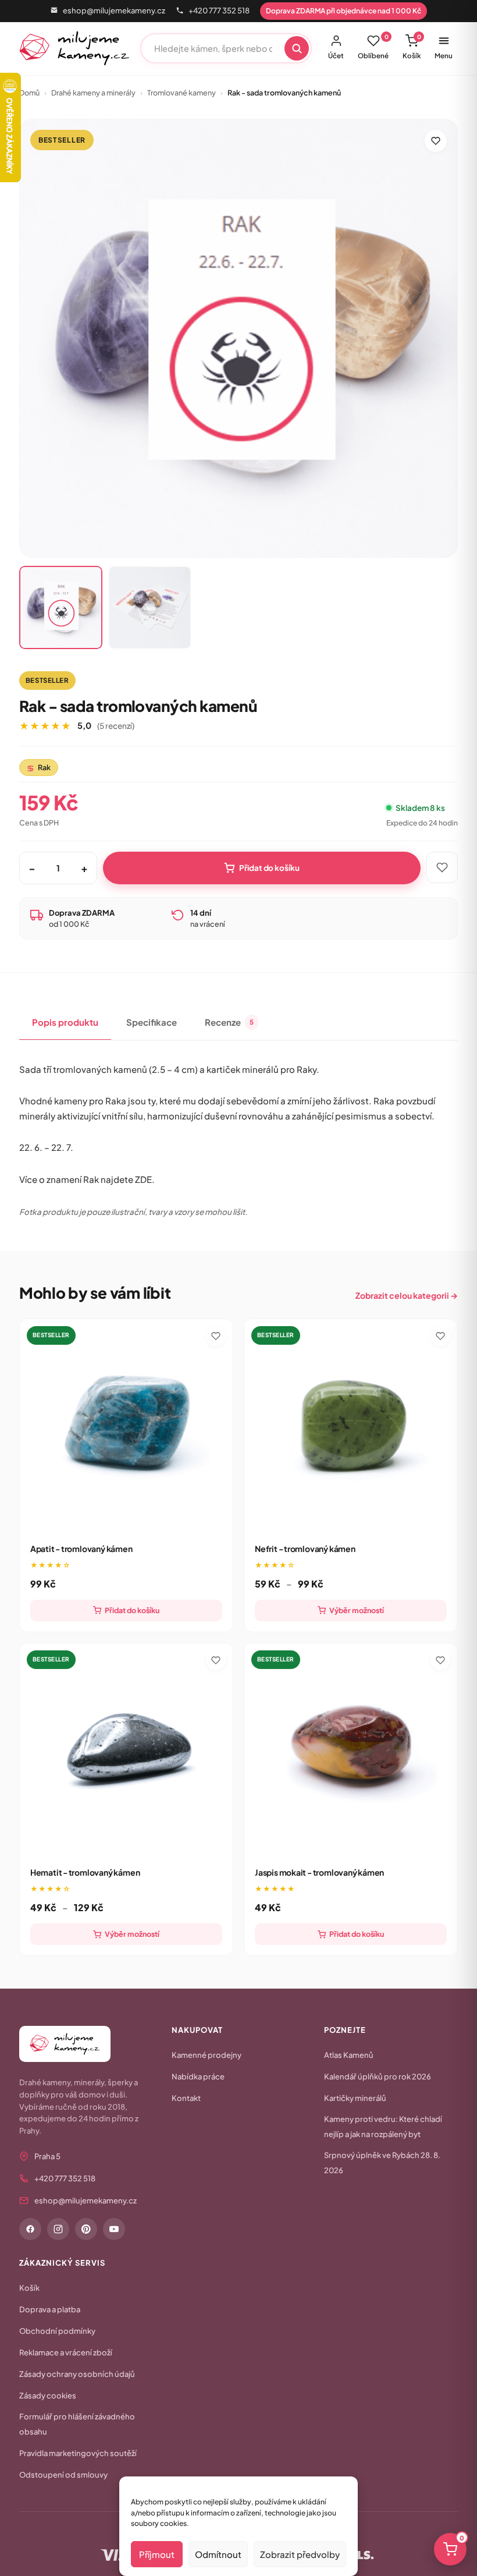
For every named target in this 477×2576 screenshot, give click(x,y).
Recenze (229, 1022)
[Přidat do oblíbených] (436, 141)
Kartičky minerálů (355, 2098)
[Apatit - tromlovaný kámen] (126, 1426)
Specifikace (152, 1022)
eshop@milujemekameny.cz (114, 10)
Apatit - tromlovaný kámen (81, 1549)
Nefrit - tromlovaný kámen (305, 1549)
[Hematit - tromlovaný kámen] (126, 1750)
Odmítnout (218, 2554)
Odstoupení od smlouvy (63, 2475)
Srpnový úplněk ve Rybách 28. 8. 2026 (382, 2163)
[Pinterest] (86, 2229)
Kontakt (186, 2098)
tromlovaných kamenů (100, 1069)
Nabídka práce (198, 2077)
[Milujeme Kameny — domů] (75, 48)
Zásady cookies (48, 2396)
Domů (29, 93)
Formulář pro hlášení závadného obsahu (77, 2424)
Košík (412, 47)
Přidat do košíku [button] (132, 1610)
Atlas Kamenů (349, 2055)
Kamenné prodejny (207, 2055)
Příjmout (157, 2554)
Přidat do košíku (269, 868)
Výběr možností (357, 1610)
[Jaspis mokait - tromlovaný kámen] (351, 1750)
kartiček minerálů (243, 1069)
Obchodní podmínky (57, 2331)
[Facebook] (30, 2229)
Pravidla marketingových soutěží (78, 2453)
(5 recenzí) (116, 726)
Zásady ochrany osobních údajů (77, 2374)
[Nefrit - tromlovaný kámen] (351, 1426)
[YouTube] (114, 2229)
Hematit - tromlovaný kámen (85, 1872)
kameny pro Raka (90, 1101)
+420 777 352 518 (219, 10)
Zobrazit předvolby (300, 2554)
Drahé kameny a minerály (93, 93)
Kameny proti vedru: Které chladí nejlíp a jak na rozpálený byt (383, 2127)
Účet (336, 56)
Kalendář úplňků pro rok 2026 (378, 2077)
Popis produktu (65, 1022)
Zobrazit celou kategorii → (407, 1295)
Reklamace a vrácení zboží (66, 2352)
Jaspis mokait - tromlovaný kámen (319, 1872)
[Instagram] (58, 2229)
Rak (39, 768)
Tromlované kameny (181, 93)
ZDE (143, 1179)
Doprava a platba (50, 2309)
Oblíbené (373, 47)
